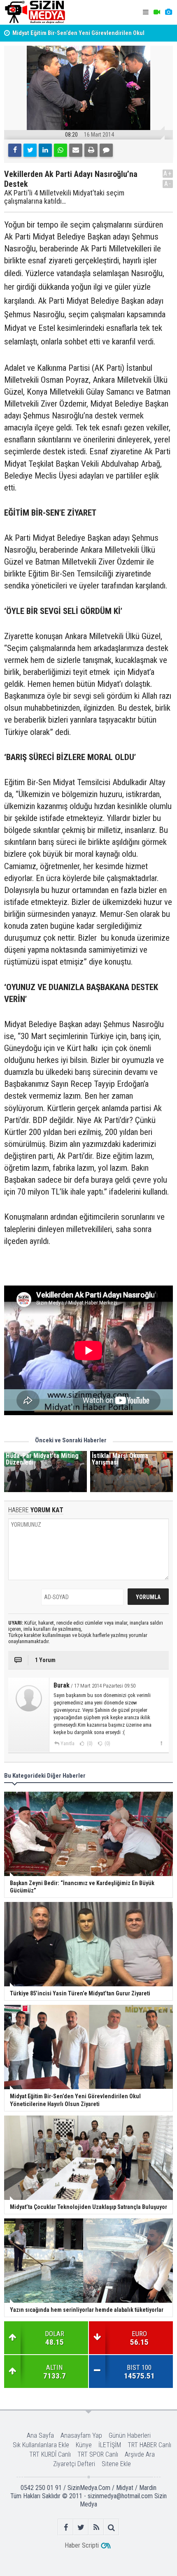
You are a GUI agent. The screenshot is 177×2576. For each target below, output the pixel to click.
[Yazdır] (91, 150)
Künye (84, 2445)
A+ (168, 173)
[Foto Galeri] (168, 12)
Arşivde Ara (140, 2454)
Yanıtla (68, 1744)
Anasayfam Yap (81, 2435)
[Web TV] (157, 12)
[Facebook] (15, 150)
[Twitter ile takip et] (81, 2527)
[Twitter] (30, 150)
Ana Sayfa (40, 2435)
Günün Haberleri (130, 2435)
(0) (89, 1744)
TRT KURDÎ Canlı (50, 2454)
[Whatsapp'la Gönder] (61, 150)
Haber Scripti (82, 2545)
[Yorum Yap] (106, 150)
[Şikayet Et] (161, 1743)
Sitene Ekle (116, 2464)
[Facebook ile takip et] (66, 2527)
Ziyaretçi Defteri (74, 2464)
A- (168, 184)
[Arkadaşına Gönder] (76, 150)
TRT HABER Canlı (149, 2445)
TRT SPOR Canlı (98, 2454)
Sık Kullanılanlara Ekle (41, 2445)
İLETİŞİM (110, 2445)
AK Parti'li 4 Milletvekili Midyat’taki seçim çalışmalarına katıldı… (64, 197)
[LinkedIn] (45, 150)
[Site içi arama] (111, 2527)
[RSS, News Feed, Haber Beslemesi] (96, 2527)
